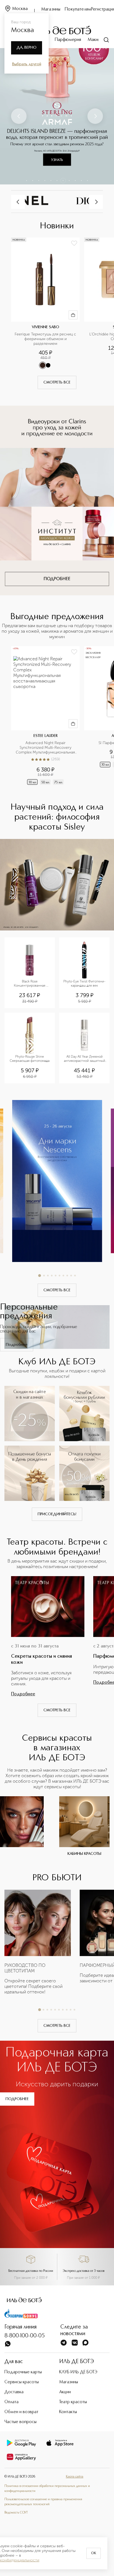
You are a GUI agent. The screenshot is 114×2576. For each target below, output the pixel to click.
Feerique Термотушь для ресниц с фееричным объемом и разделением (46, 339)
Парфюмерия (68, 40)
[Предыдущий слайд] (19, 116)
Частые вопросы (20, 2422)
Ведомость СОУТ (16, 2513)
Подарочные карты (23, 2372)
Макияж (95, 40)
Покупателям (78, 9)
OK (94, 2553)
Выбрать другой (27, 64)
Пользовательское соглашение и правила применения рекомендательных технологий (43, 2502)
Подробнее (17, 1345)
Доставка (14, 2392)
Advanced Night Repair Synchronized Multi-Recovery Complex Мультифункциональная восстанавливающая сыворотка (46, 748)
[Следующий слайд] (95, 116)
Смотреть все (57, 382)
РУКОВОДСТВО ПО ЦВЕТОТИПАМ (25, 1968)
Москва (20, 9)
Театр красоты (73, 2402)
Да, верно (27, 48)
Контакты (68, 2412)
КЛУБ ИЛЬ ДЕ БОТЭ (78, 2372)
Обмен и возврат (21, 2412)
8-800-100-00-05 (25, 2336)
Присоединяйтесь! (57, 1514)
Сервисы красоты (22, 2382)
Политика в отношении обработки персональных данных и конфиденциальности (47, 2489)
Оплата (11, 2402)
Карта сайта (75, 2477)
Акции (65, 2392)
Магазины (51, 9)
